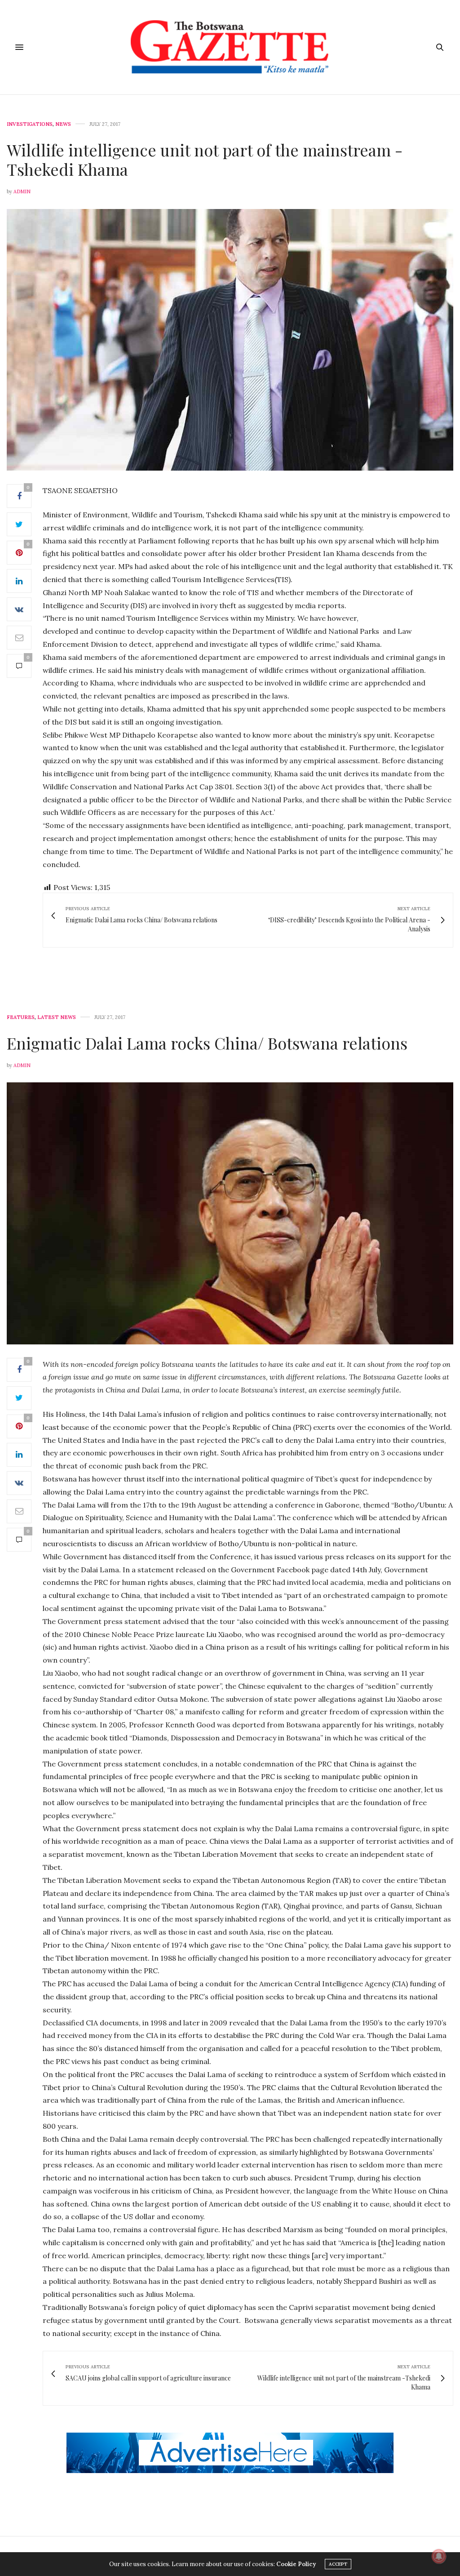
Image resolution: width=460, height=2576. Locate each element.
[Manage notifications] (439, 2556)
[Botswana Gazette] (230, 47)
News (63, 124)
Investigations (30, 124)
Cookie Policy (296, 2564)
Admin (22, 191)
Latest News (57, 1017)
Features (21, 1017)
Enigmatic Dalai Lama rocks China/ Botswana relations (207, 1043)
